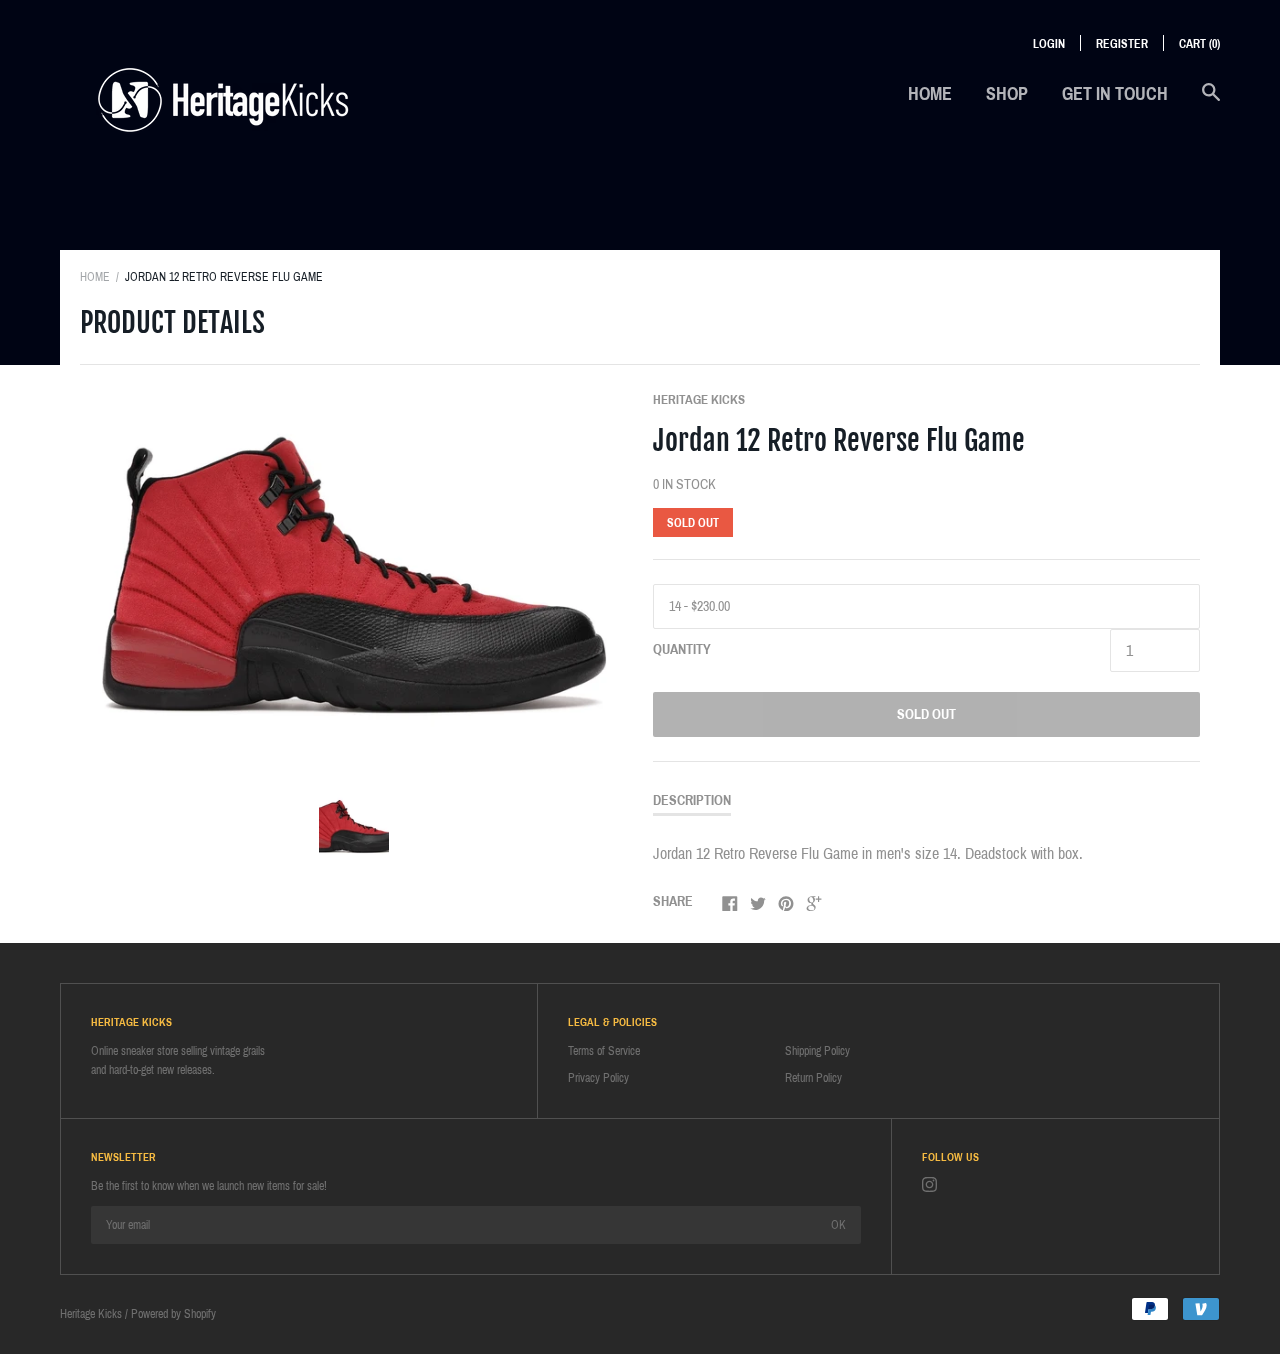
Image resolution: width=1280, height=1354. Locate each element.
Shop (1007, 94)
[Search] (1211, 102)
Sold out (926, 714)
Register (1122, 44)
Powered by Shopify (173, 1314)
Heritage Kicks (699, 400)
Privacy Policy (598, 1078)
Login (1049, 44)
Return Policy (813, 1078)
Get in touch (1115, 94)
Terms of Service (604, 1051)
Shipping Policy (817, 1051)
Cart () (1199, 44)
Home (930, 94)
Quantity (682, 649)
